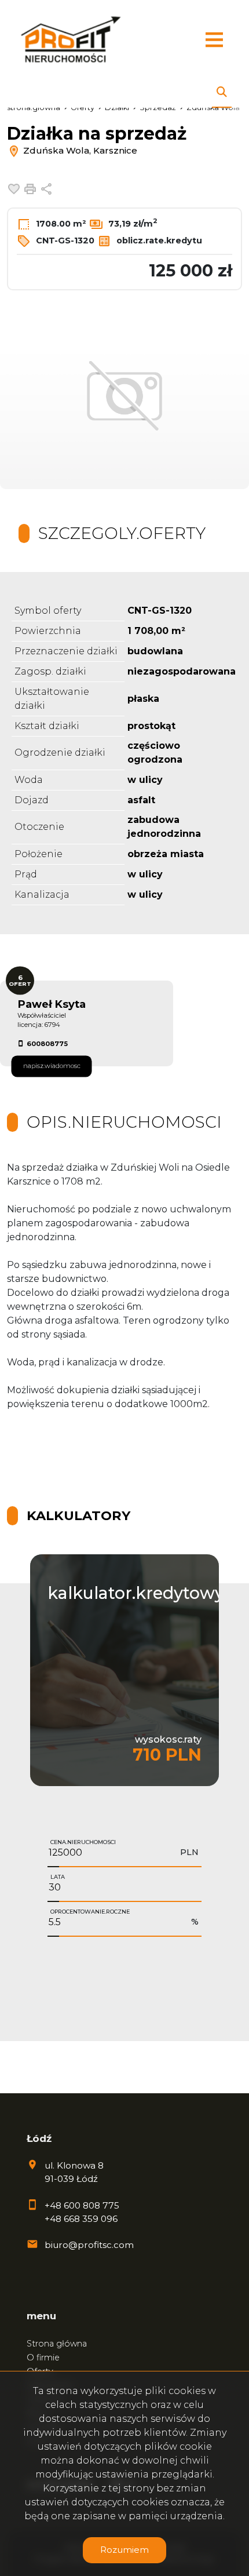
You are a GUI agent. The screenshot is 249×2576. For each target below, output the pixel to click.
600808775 (47, 1044)
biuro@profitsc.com (89, 2245)
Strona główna (57, 2344)
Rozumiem (124, 2550)
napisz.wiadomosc (52, 1066)
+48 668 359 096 (81, 2219)
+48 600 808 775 (82, 2205)
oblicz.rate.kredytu (158, 241)
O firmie (43, 2358)
